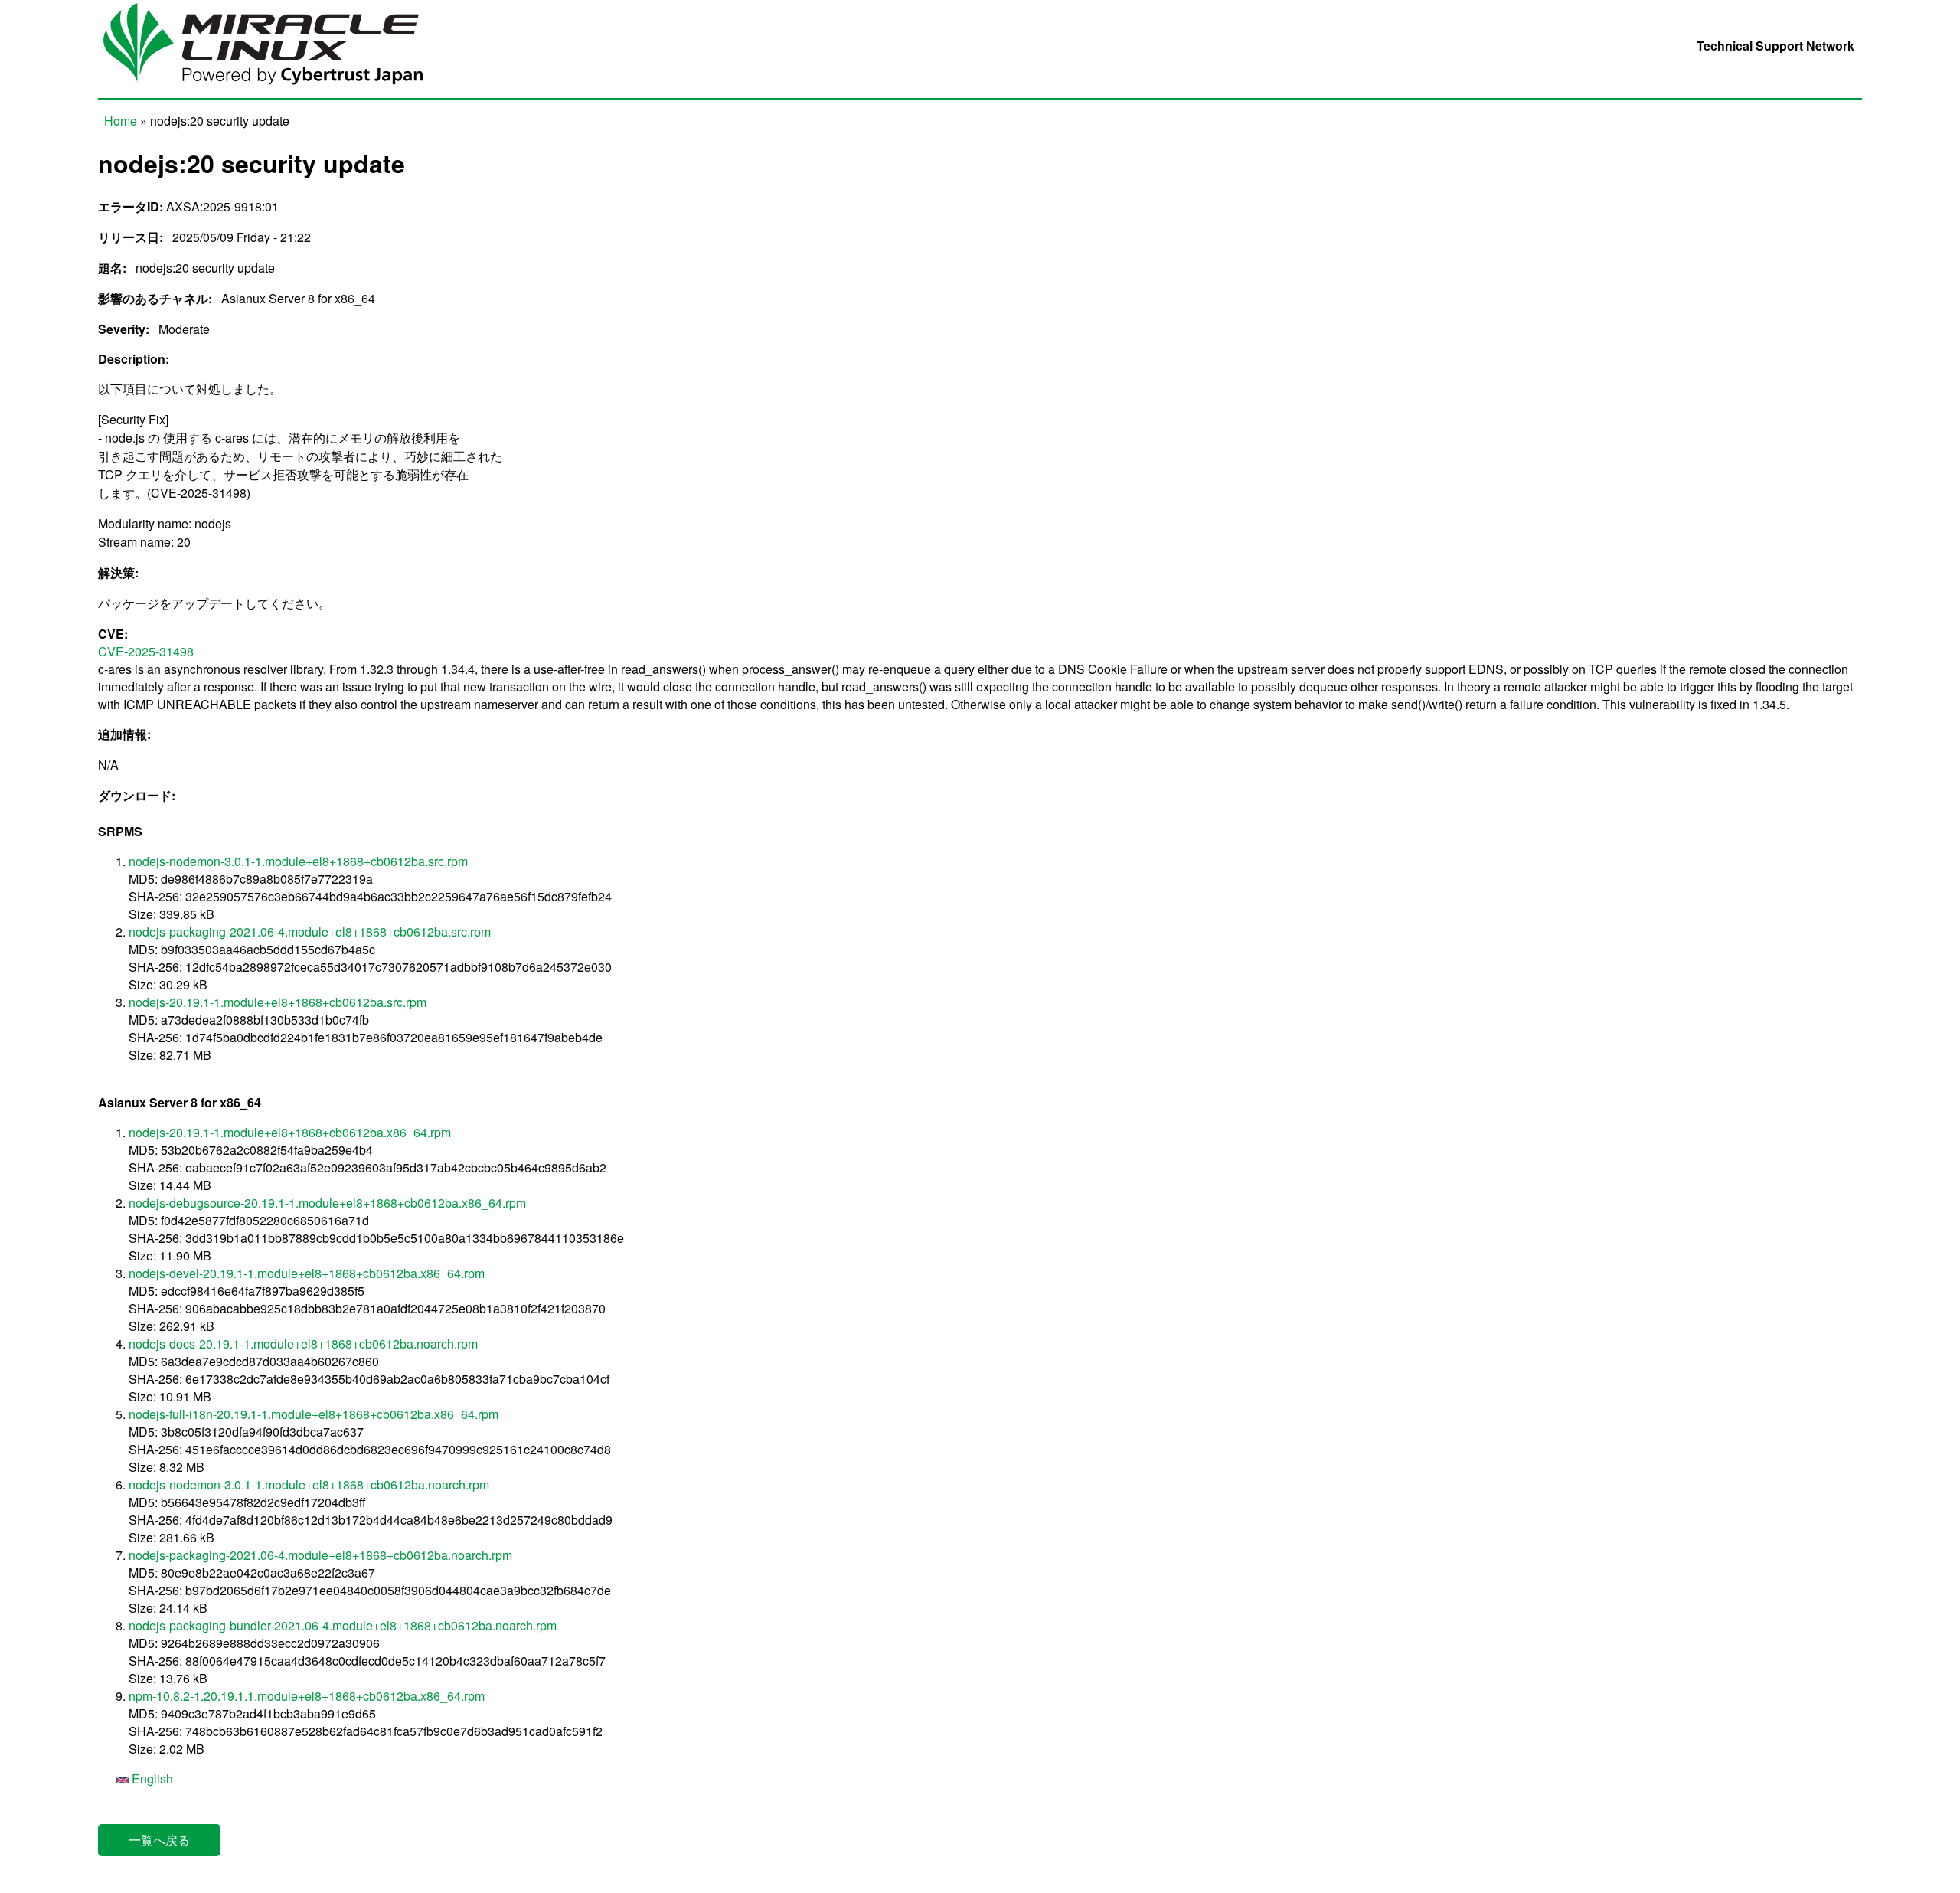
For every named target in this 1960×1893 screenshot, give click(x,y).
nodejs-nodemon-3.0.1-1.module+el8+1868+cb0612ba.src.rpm (298, 861)
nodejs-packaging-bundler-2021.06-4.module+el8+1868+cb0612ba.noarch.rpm (343, 1625)
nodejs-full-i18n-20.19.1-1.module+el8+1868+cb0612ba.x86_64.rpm (314, 1414)
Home (121, 121)
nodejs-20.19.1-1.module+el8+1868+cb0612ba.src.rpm (278, 1002)
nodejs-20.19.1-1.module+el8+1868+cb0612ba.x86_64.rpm (290, 1132)
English (151, 1779)
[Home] (274, 89)
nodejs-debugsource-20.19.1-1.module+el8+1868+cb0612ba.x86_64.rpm (327, 1203)
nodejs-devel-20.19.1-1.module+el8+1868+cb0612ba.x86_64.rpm (307, 1273)
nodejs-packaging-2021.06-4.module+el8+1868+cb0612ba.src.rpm (310, 932)
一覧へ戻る (159, 1840)
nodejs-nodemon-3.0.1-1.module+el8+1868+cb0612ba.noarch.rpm (309, 1484)
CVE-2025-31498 (146, 651)
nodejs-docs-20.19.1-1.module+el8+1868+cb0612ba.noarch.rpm (303, 1344)
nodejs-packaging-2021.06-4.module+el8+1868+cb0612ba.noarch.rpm (320, 1555)
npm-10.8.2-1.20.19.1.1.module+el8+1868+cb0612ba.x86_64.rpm (307, 1696)
